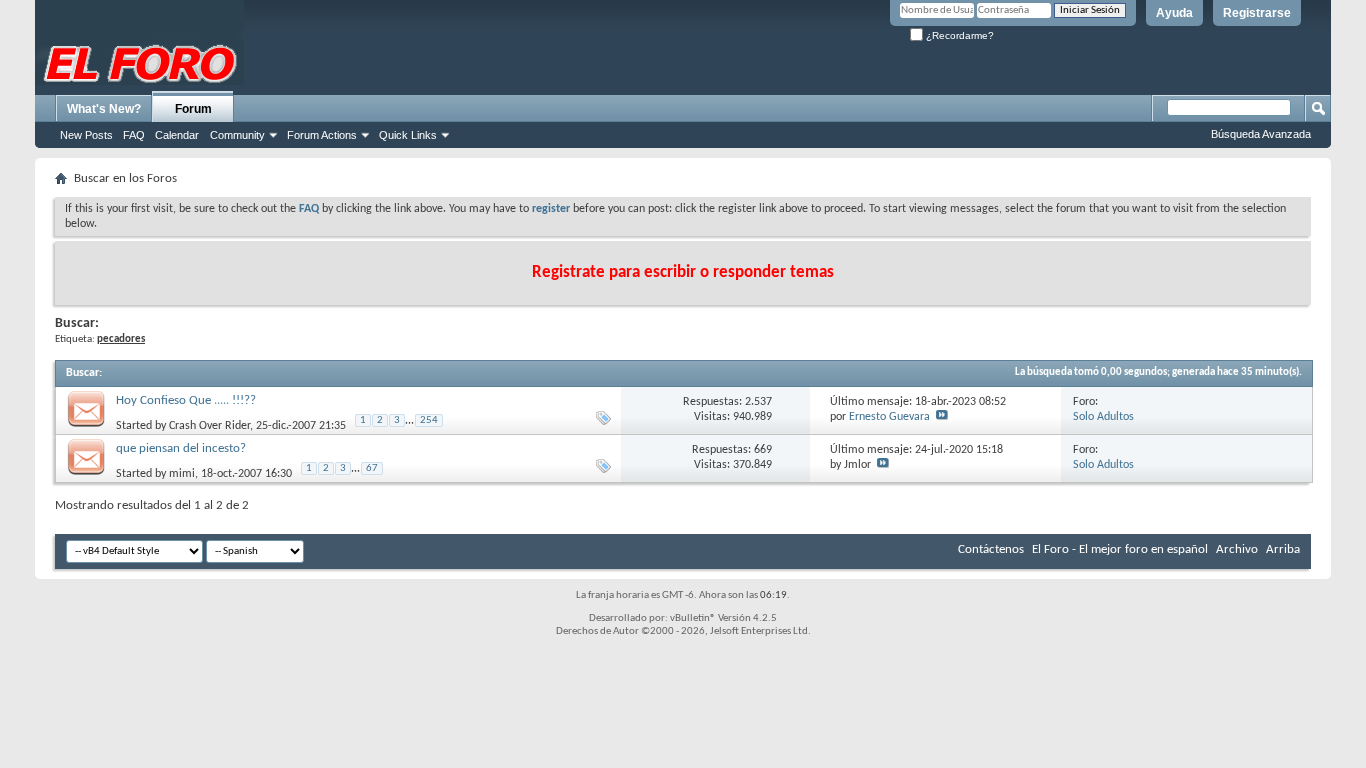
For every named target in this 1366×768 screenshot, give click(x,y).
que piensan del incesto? (181, 448)
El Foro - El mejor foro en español (1120, 549)
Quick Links (408, 135)
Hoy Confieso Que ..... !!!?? (186, 400)
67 (372, 468)
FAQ (134, 135)
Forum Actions (322, 135)
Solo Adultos (1103, 417)
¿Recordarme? (958, 35)
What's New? (104, 109)
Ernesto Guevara (889, 417)
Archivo (1237, 549)
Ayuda (1174, 13)
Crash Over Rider (209, 425)
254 (429, 420)
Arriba (1283, 549)
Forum (193, 109)
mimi (182, 473)
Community (237, 135)
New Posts (86, 135)
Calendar (177, 135)
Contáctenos (991, 549)
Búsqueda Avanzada (1261, 134)
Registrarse (1257, 13)
